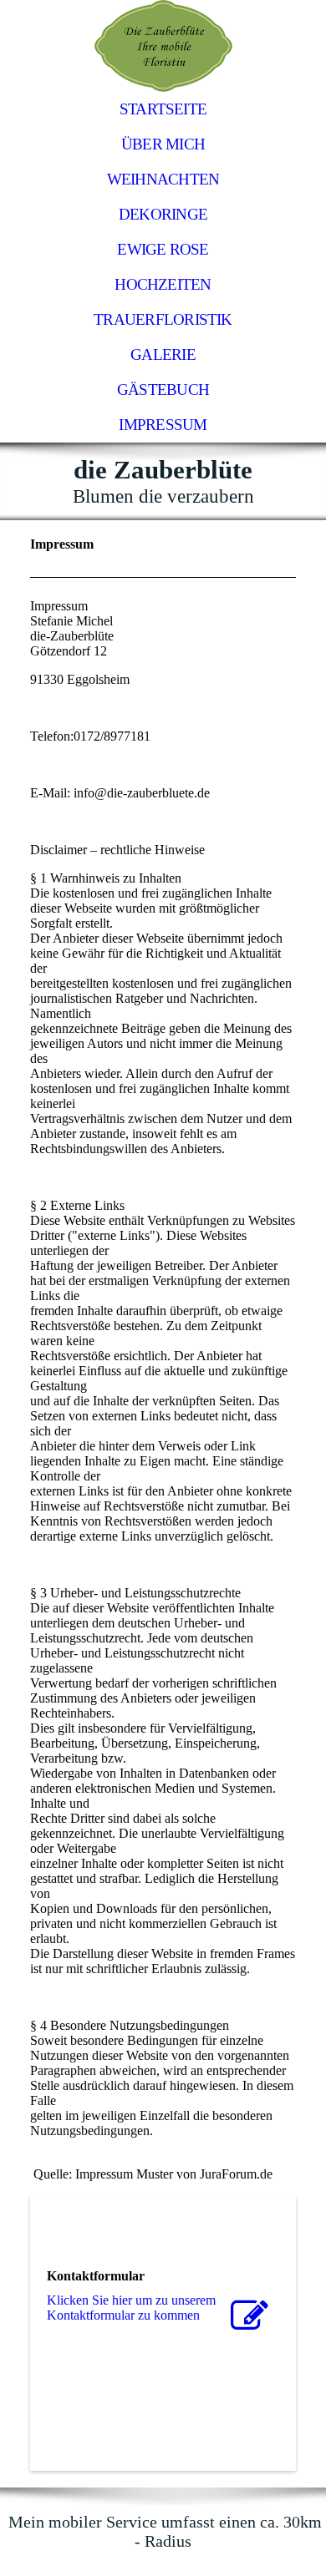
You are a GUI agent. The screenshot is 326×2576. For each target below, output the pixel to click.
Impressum (163, 425)
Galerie (163, 354)
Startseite (163, 109)
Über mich (163, 144)
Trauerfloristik (163, 319)
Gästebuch (163, 390)
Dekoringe (163, 214)
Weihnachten (163, 179)
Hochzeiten (163, 284)
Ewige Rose (163, 249)
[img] (163, 46)
